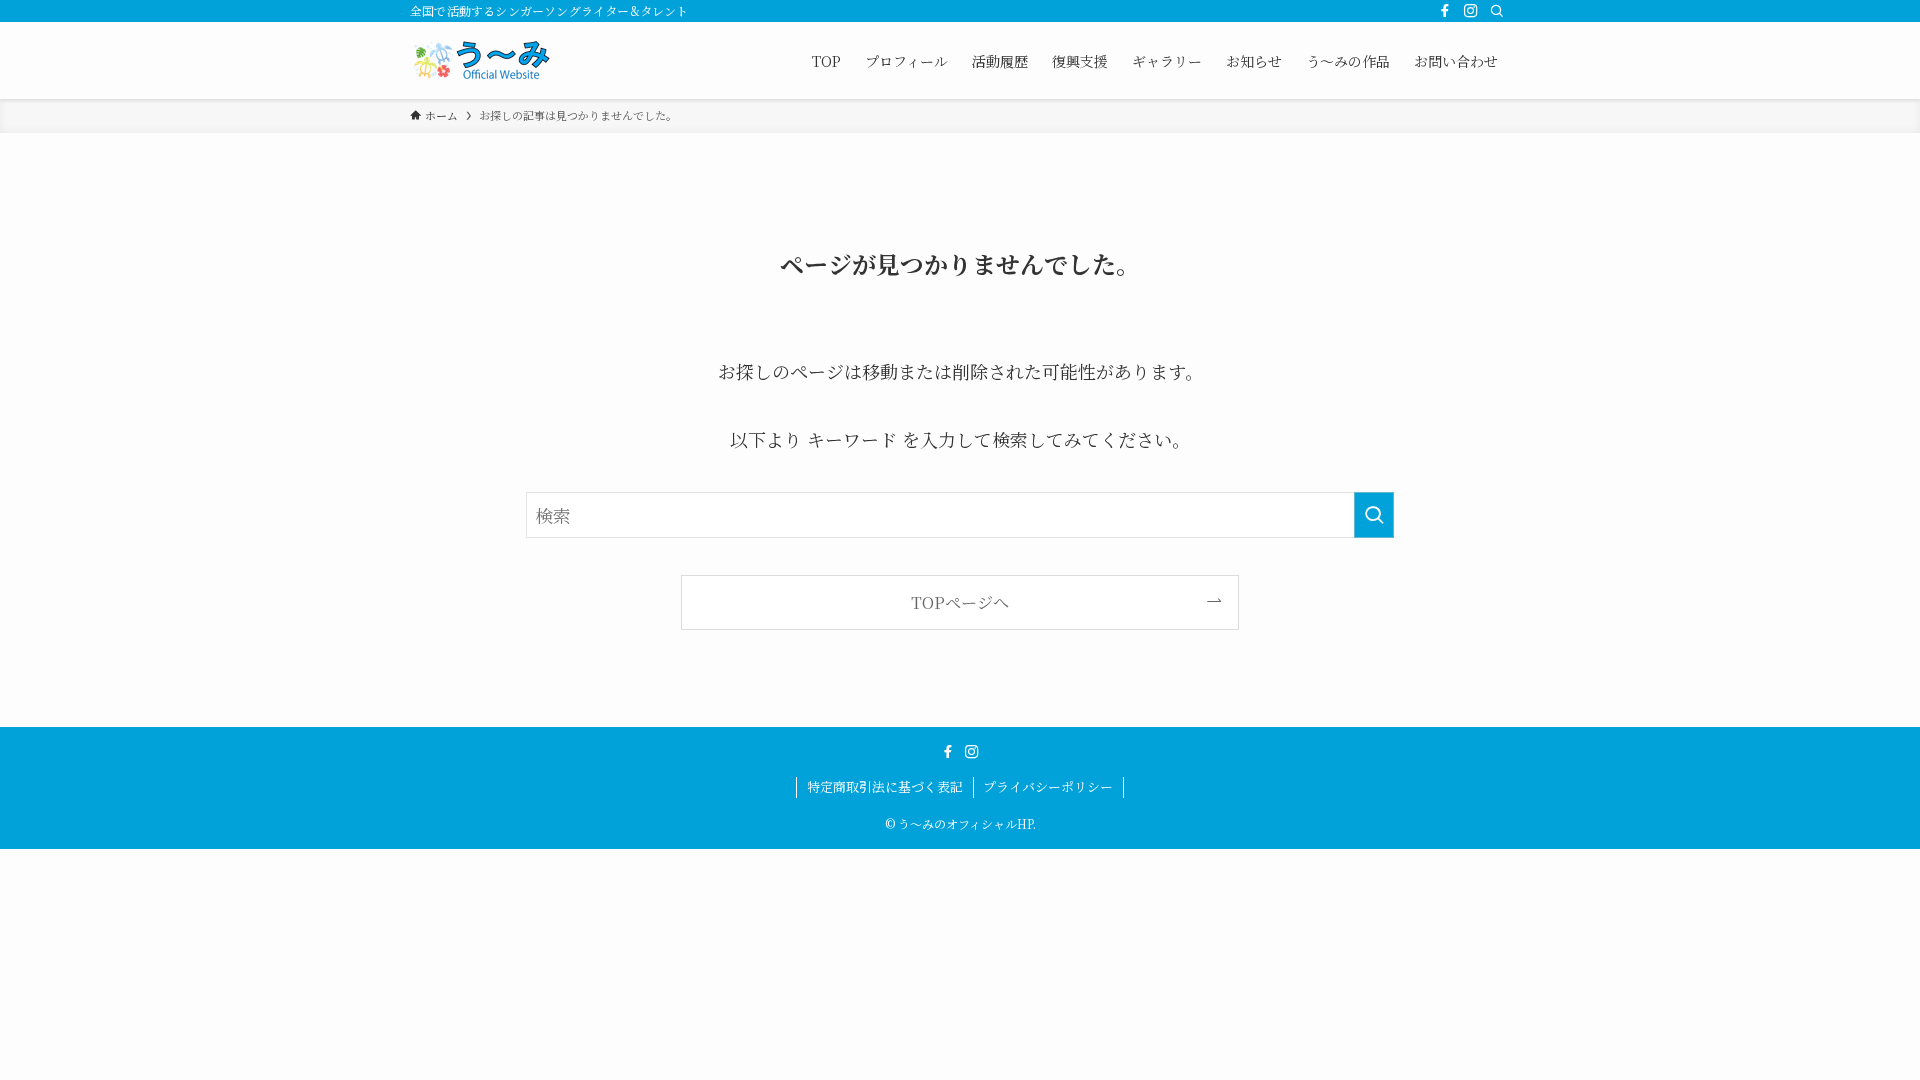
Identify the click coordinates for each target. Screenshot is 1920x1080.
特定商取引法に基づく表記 (885, 786)
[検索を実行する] (1374, 515)
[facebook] (1445, 11)
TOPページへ (960, 602)
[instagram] (1471, 11)
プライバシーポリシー (1048, 786)
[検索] (1497, 11)
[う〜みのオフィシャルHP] (485, 60)
